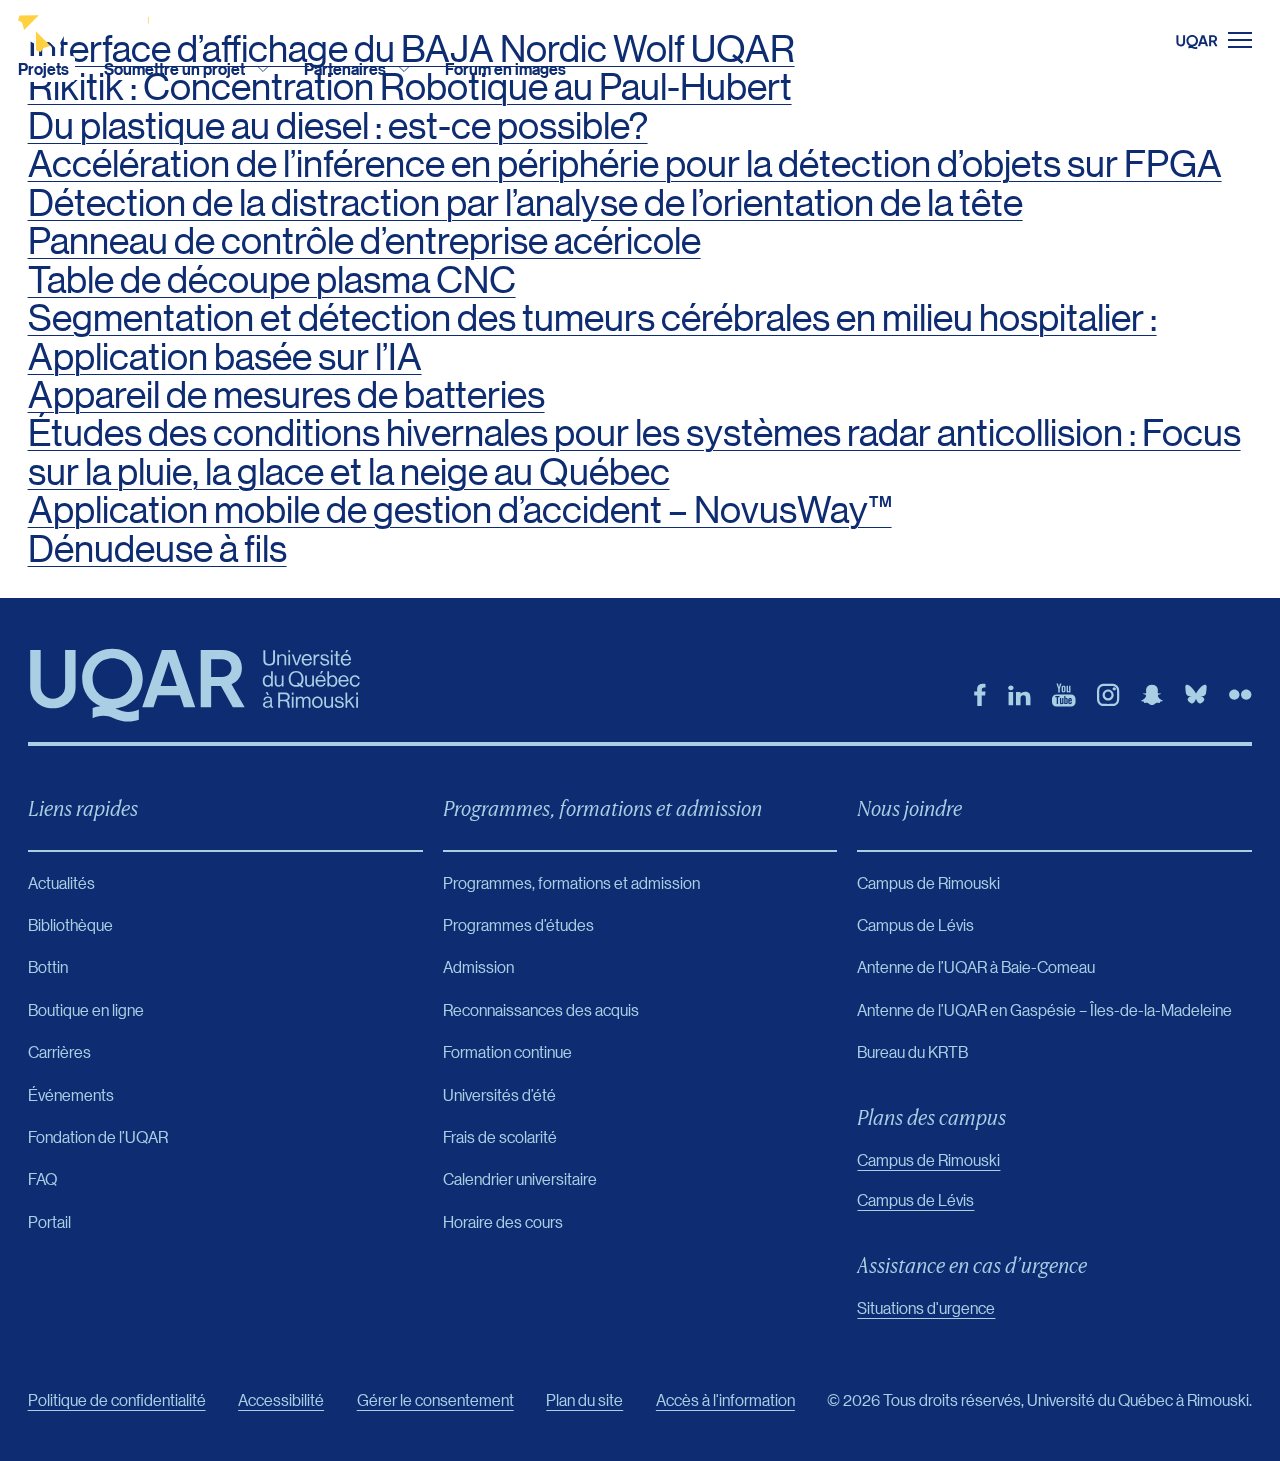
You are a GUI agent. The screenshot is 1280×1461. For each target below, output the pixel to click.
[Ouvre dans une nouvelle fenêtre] (980, 695)
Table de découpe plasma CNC (272, 279)
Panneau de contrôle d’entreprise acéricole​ (364, 240)
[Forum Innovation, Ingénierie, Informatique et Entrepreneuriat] (97, 26)
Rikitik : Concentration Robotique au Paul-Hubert (410, 86)
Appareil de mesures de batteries (286, 394)
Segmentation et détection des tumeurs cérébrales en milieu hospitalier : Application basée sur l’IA (592, 336)
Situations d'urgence (926, 1307)
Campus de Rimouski (928, 1159)
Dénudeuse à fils (157, 548)
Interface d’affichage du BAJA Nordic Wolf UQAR (411, 48)
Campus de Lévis (915, 1199)
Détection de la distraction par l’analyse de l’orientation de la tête (525, 202)
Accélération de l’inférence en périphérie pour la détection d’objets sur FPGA (625, 163)
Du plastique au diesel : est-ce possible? (338, 125)
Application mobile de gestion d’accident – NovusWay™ (460, 509)
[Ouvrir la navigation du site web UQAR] (1228, 40)
